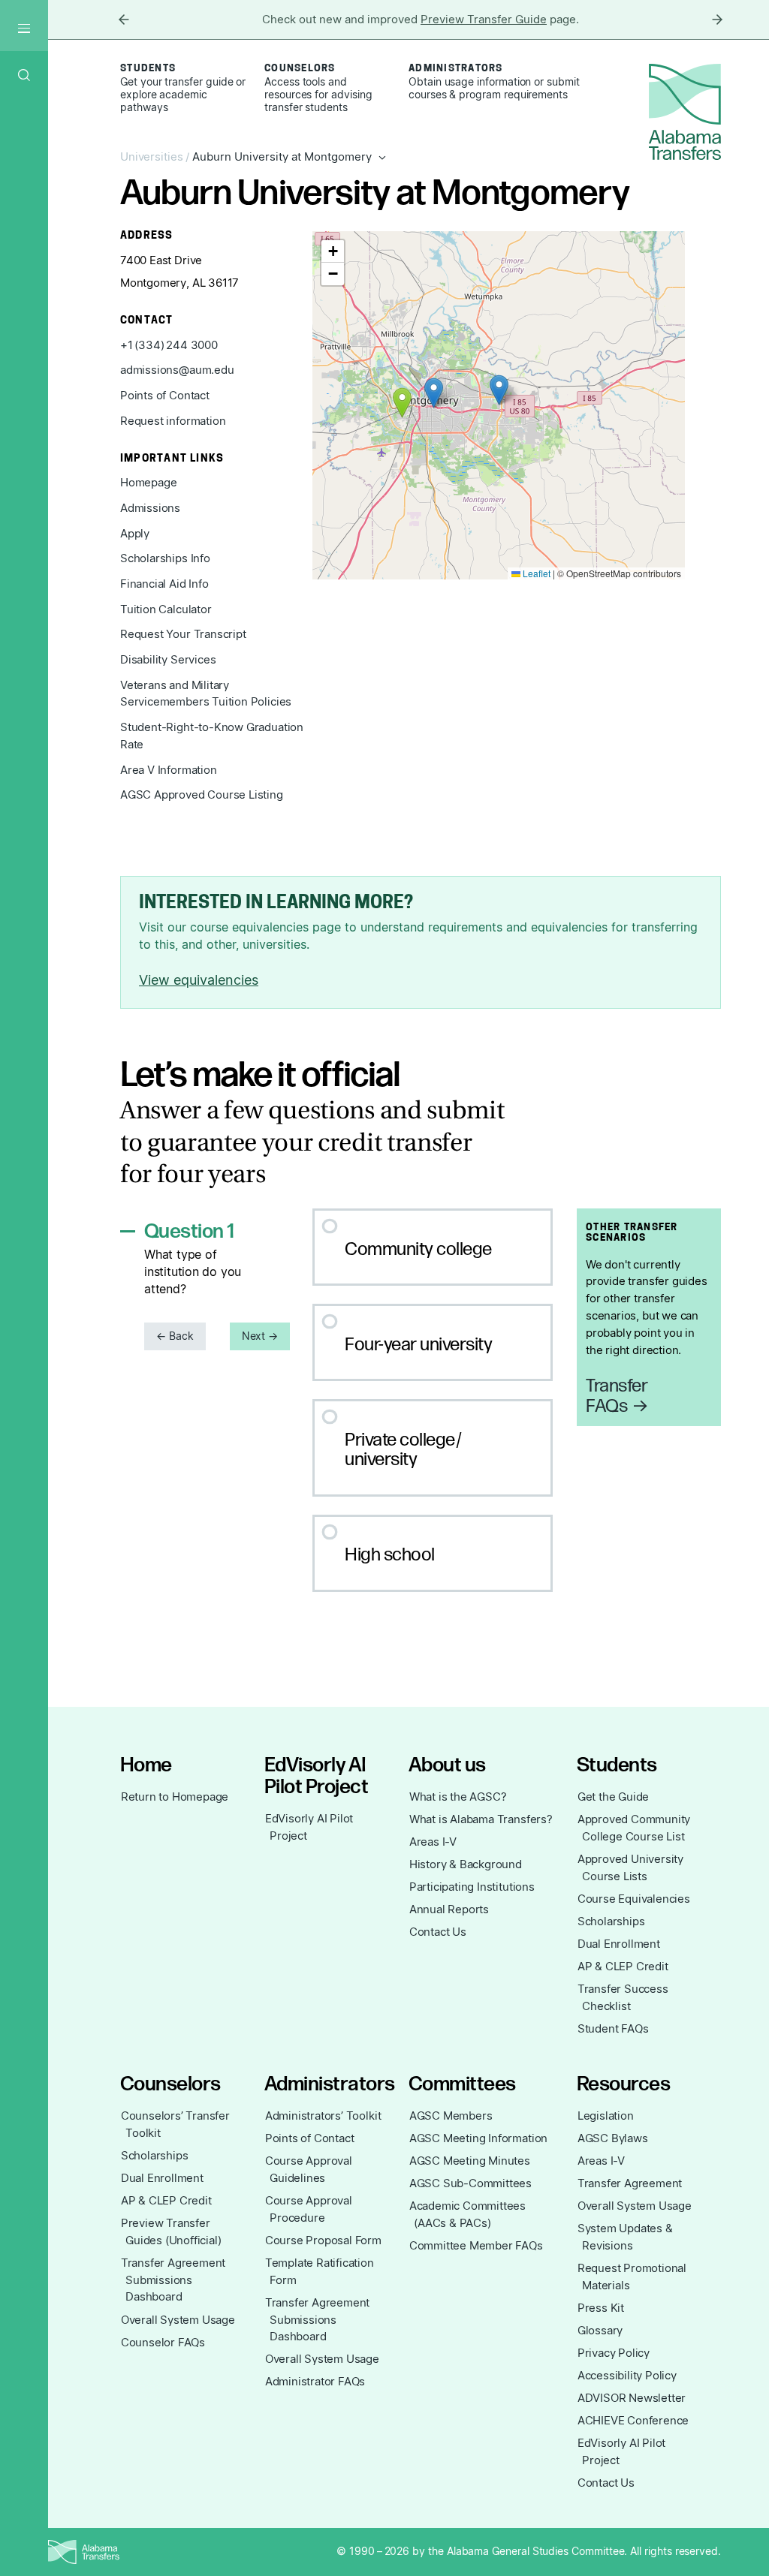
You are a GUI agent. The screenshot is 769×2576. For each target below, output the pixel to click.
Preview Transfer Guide (484, 20)
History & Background (466, 1864)
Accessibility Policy (627, 2376)
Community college (418, 1249)
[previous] (124, 20)
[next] (717, 20)
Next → (260, 1336)
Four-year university (418, 1345)
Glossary (600, 2331)
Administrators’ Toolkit (323, 2116)
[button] (434, 393)
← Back (175, 1336)
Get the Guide (614, 1797)
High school (390, 1555)
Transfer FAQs (617, 1396)
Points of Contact (310, 2138)
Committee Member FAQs (476, 2246)
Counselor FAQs (163, 2343)
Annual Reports (449, 1909)
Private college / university (404, 1450)
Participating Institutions (472, 1887)
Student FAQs (613, 2029)
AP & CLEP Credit (623, 1967)
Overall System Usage (178, 2320)
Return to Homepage (175, 1797)
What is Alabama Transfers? (481, 1819)
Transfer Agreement (630, 2183)
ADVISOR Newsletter (632, 2398)
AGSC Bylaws (613, 2138)
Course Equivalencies (634, 1899)
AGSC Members (451, 2116)
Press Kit (601, 2308)
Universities (151, 157)
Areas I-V (433, 1842)
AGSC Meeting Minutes (470, 2161)
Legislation (606, 2116)
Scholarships (611, 1921)
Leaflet (535, 573)
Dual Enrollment (619, 1944)
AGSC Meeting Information (478, 2138)
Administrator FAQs (315, 2382)
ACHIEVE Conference (633, 2421)
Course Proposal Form (323, 2240)
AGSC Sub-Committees (470, 2183)
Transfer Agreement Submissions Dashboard (173, 2280)
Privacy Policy (614, 2353)
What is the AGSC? (458, 1797)
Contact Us (438, 1932)
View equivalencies (199, 980)
